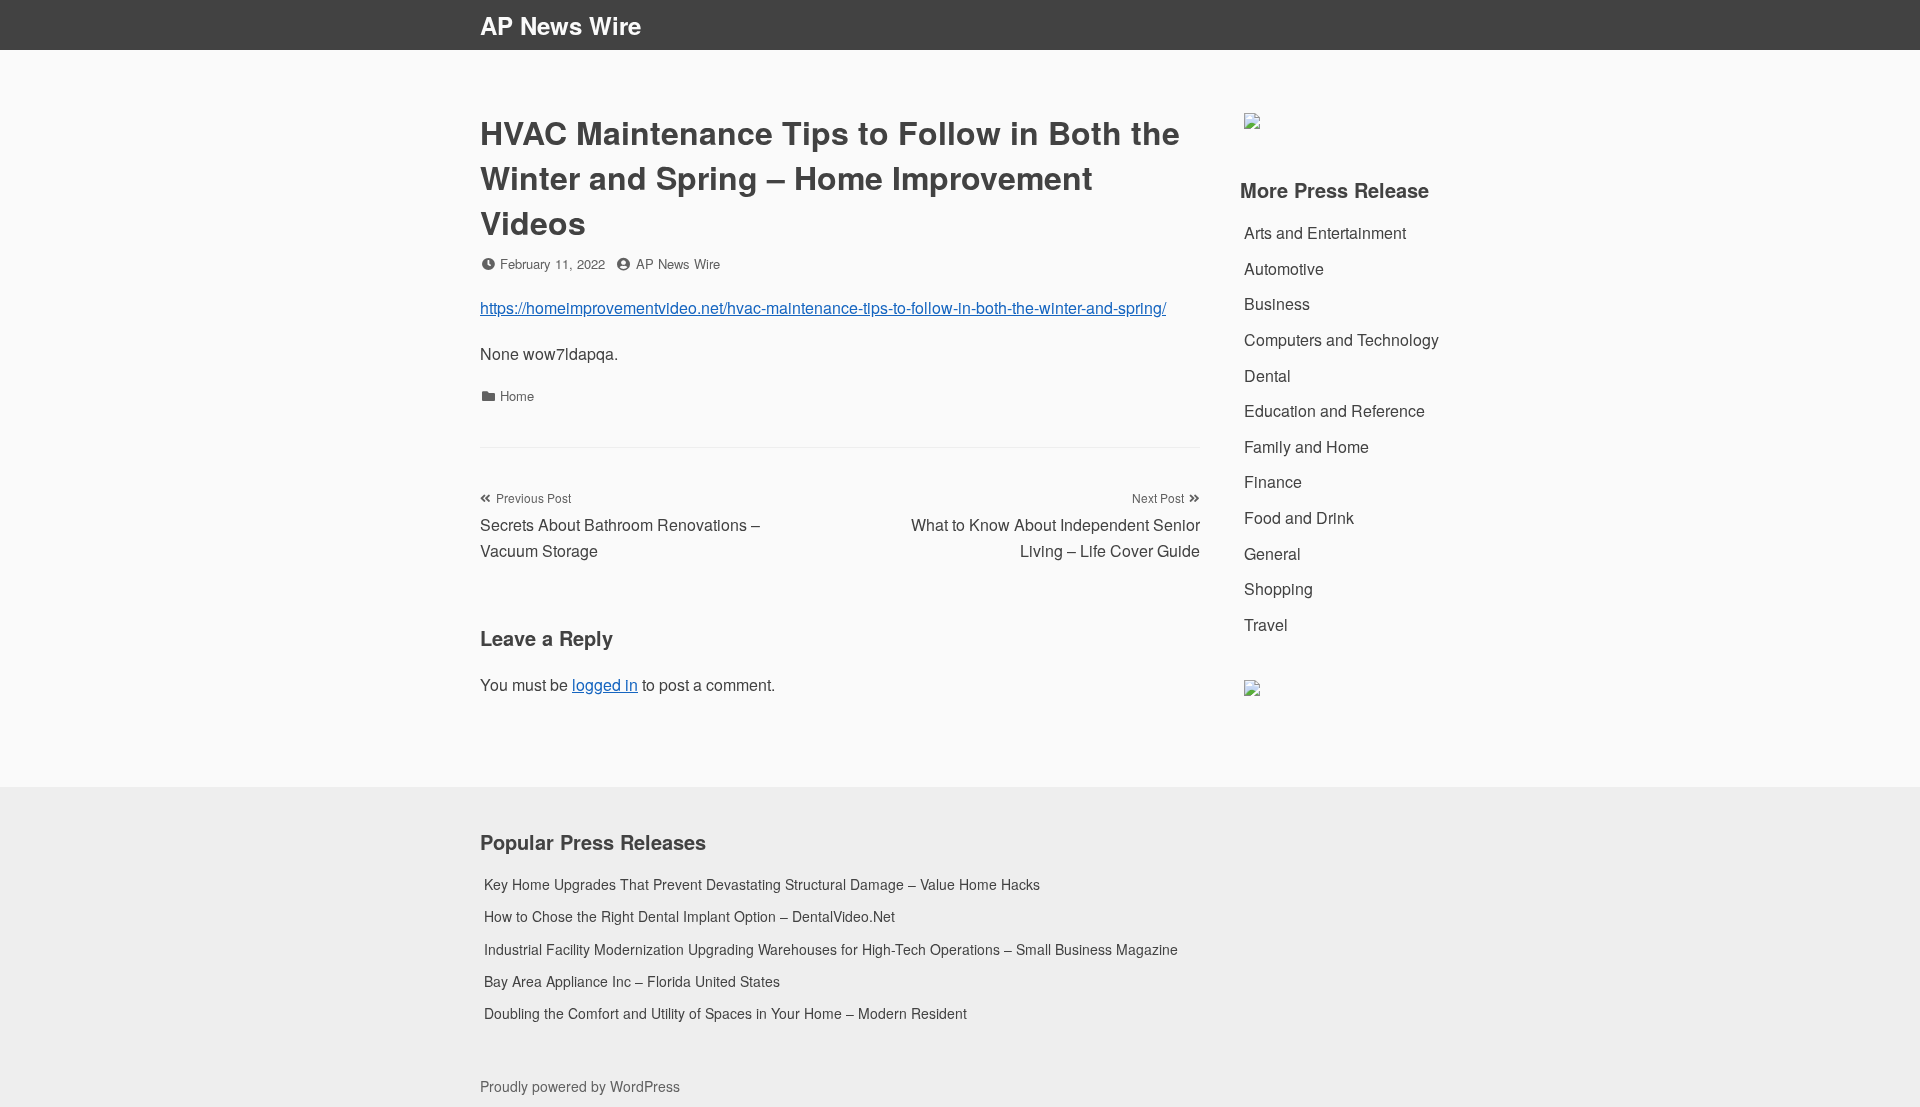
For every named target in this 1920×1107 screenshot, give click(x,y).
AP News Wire (560, 25)
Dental (1267, 375)
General (1272, 553)
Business (1277, 303)
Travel (1266, 624)
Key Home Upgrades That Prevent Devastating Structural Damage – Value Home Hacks (762, 884)
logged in (605, 684)
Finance (1273, 481)
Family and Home (1306, 446)
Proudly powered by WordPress (580, 1086)
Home (517, 395)
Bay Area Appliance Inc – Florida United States (632, 981)
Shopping (1278, 588)
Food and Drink (1299, 517)
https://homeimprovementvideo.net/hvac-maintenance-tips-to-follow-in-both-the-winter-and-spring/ (823, 307)
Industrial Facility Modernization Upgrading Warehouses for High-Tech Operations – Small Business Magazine (831, 949)
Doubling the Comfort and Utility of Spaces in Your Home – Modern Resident (725, 1013)
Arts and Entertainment (1325, 232)
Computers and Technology (1341, 339)
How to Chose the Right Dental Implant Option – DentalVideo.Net (689, 916)
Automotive (1284, 268)
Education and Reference (1334, 410)
